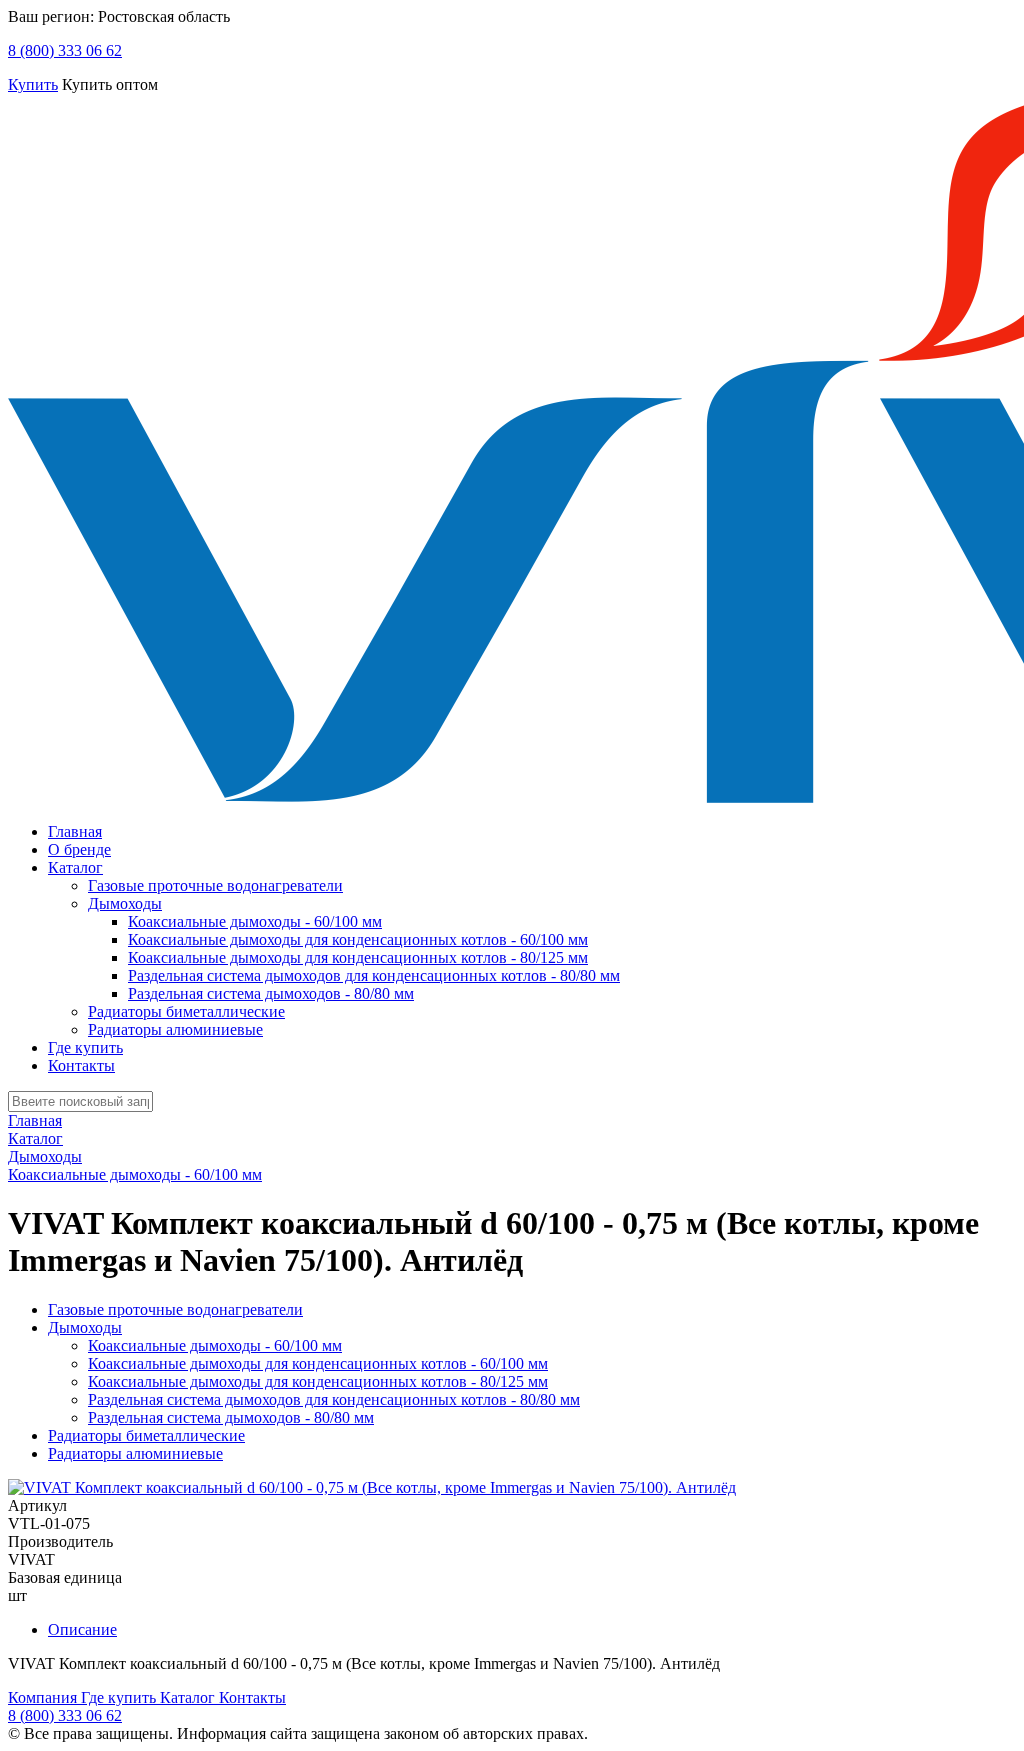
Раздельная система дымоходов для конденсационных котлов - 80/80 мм (374, 975)
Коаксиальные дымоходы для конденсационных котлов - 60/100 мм (358, 939)
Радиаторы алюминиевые (175, 1029)
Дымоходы (125, 903)
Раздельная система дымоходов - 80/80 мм (271, 993)
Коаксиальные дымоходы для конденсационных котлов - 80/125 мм (358, 957)
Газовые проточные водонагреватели (215, 885)
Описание (82, 1629)
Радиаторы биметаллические (186, 1011)
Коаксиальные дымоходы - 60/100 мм (255, 921)
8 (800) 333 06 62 (65, 50)
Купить (33, 84)
